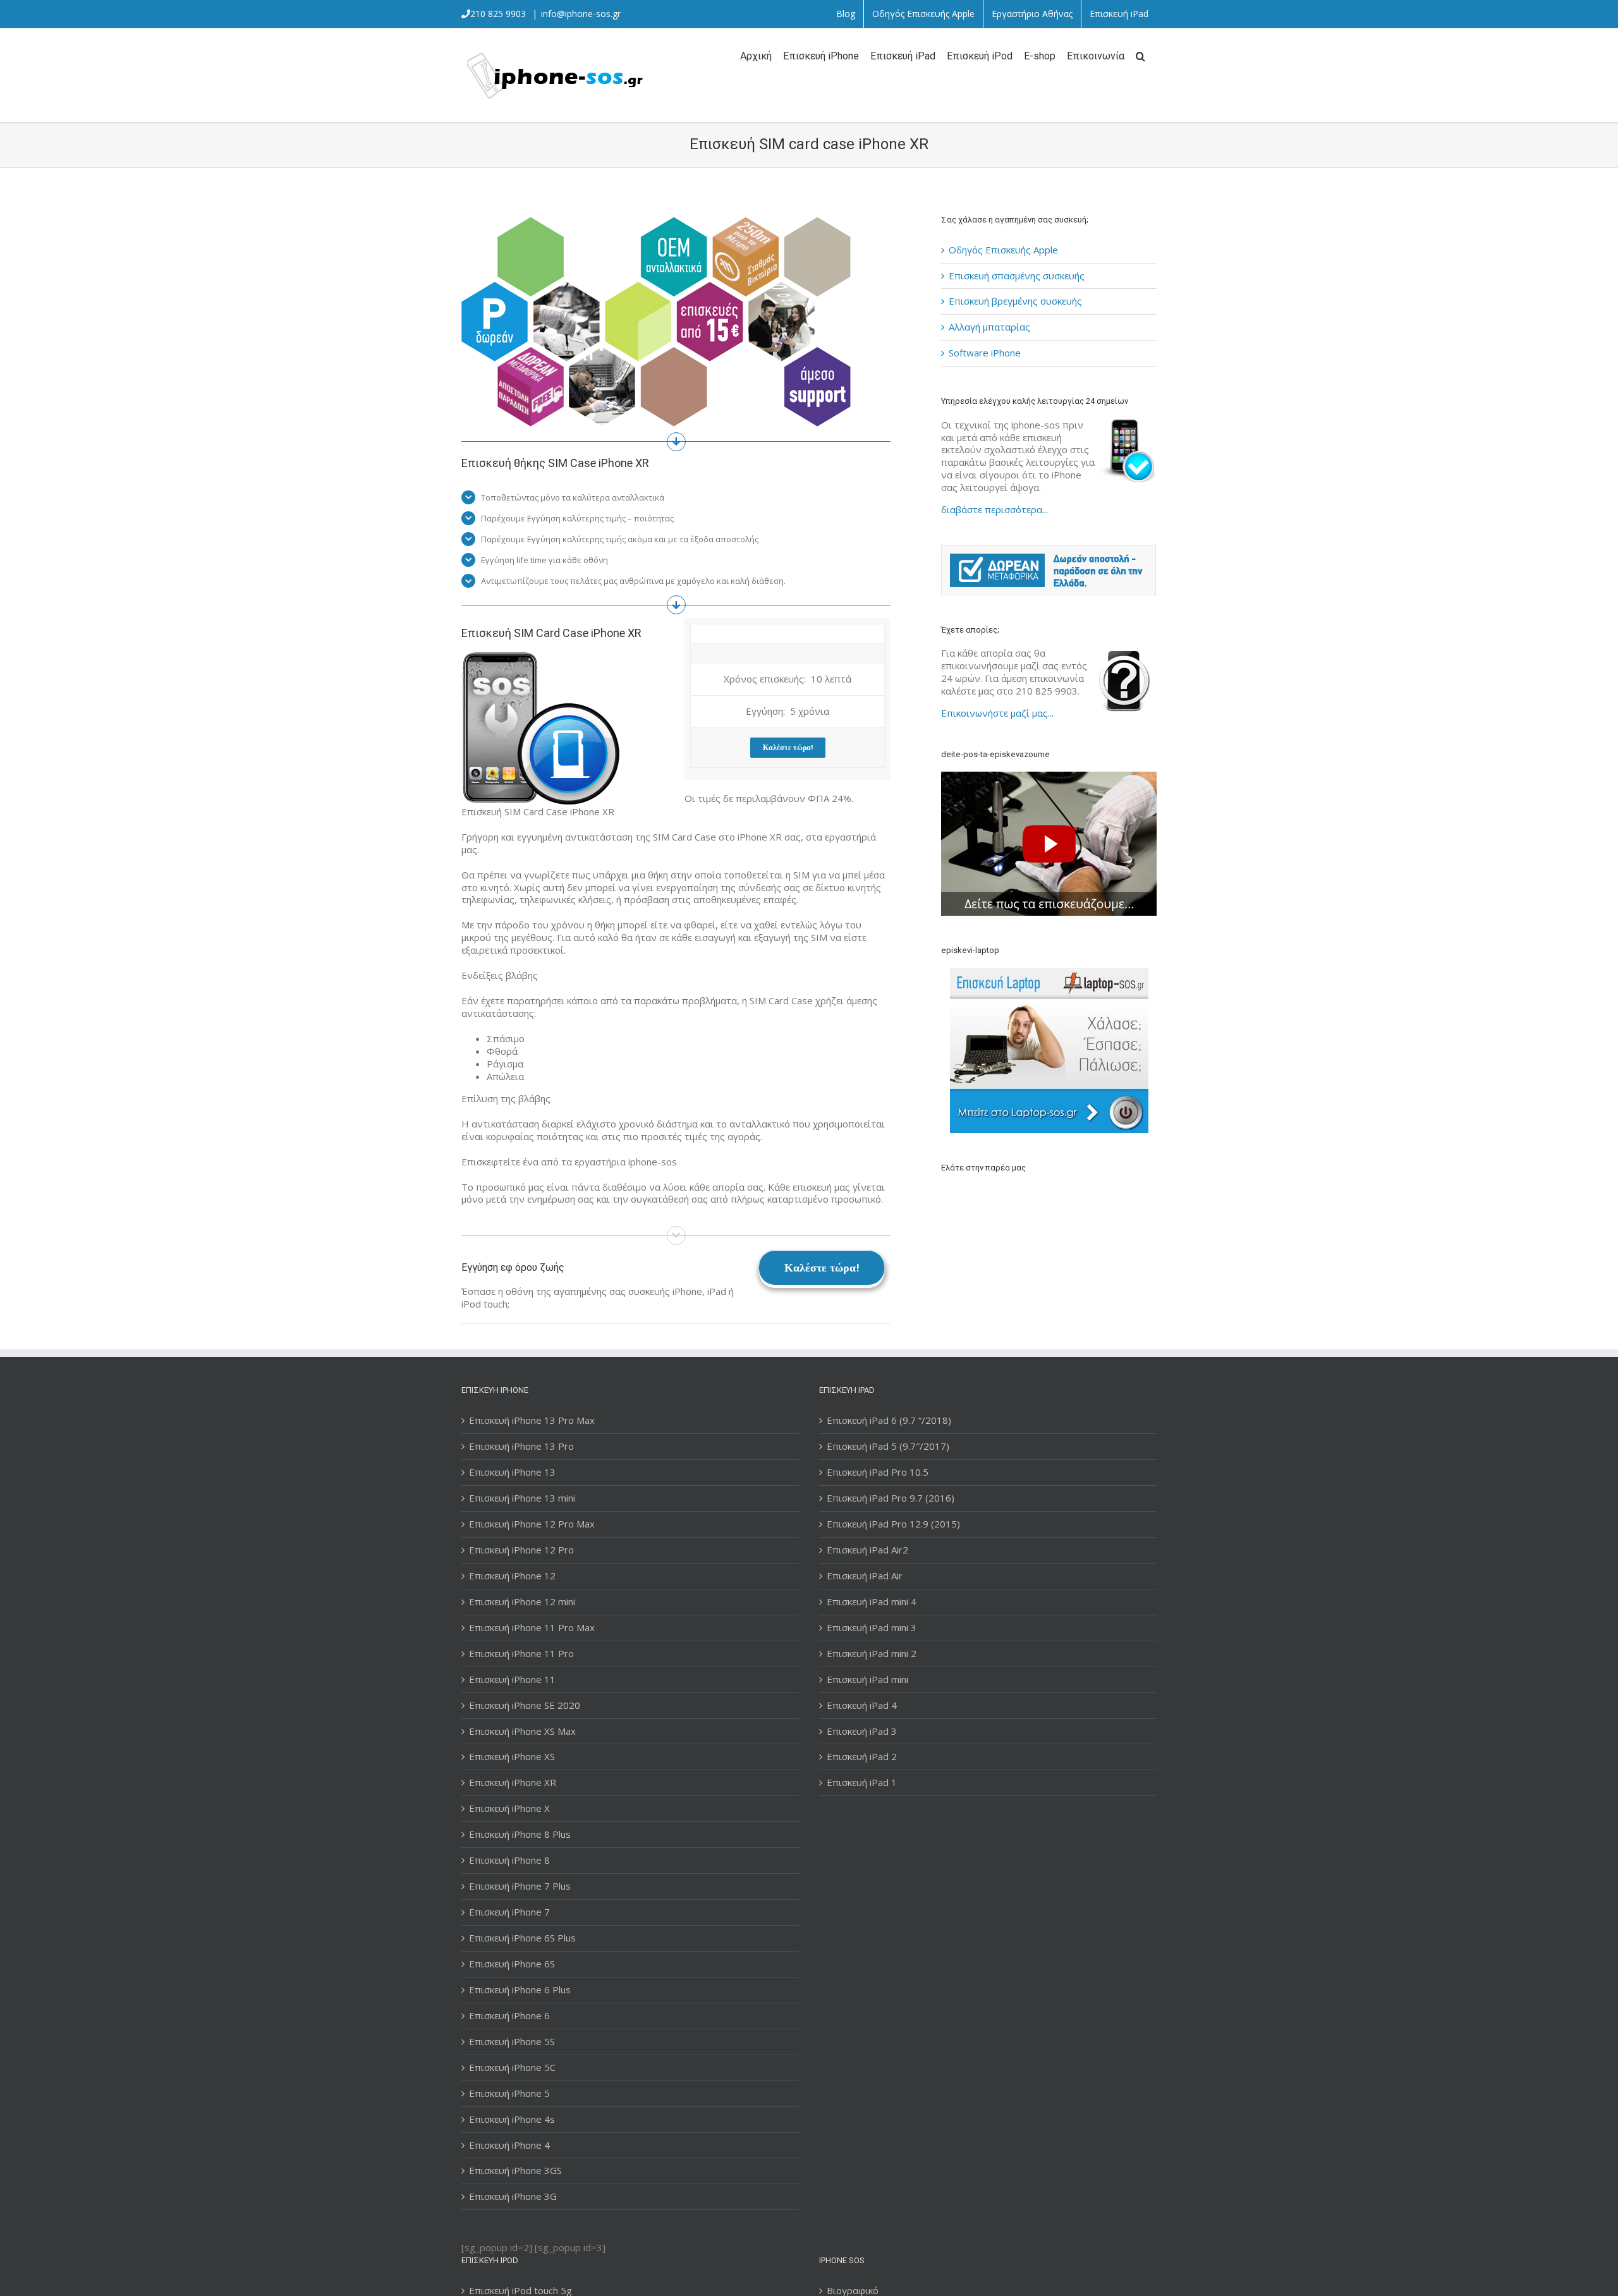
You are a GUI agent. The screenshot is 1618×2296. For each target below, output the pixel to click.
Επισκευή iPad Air (865, 1576)
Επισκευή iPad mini (867, 1679)
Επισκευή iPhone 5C (512, 2068)
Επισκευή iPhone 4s (512, 2119)
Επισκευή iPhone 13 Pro (521, 1446)
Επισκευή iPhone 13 (512, 1472)
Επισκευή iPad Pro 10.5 (878, 1472)
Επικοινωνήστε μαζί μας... (997, 713)
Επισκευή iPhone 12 (512, 1576)
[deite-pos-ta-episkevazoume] (1049, 777)
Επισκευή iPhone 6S (512, 1964)
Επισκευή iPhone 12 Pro (521, 1550)
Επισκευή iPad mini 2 (872, 1654)
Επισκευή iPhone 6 (509, 2016)
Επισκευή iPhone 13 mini (522, 1498)
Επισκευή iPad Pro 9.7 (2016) (891, 1498)
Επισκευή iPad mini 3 (872, 1628)
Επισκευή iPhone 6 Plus (520, 1990)
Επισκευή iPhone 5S (512, 2042)
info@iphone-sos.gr (581, 14)
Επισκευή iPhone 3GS (515, 2171)
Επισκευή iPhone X (509, 1808)
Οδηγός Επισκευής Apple (1003, 250)
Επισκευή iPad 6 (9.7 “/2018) (889, 1420)
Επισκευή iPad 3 (862, 1731)
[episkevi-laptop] (1049, 1051)
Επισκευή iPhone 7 (509, 1912)
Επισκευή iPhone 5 (509, 2093)
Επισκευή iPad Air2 (867, 1550)
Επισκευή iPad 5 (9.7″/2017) (888, 1446)
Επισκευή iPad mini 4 (872, 1602)
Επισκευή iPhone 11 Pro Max (532, 1628)
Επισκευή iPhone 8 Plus (520, 1834)
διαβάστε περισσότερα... (995, 509)
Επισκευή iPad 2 (862, 1757)
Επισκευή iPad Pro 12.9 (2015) (893, 1524)
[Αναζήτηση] (1141, 55)
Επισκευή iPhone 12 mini (522, 1602)
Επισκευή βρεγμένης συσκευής (1015, 301)
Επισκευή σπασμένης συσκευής (1017, 276)
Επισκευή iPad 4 (862, 1705)
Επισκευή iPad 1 (862, 1783)
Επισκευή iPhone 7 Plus (520, 1886)
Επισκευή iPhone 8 (509, 1860)
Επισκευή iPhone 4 (509, 2145)
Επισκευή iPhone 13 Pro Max (532, 1420)
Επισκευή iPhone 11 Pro (521, 1654)
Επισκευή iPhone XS (512, 1757)
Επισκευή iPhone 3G (513, 2196)
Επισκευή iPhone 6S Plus (522, 1938)
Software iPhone (985, 353)
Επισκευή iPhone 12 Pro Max (532, 1524)
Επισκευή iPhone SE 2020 (525, 1705)
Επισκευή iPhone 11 (512, 1679)
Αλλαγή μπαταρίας (989, 327)
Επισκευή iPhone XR (513, 1783)
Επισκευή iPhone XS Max (522, 1731)
